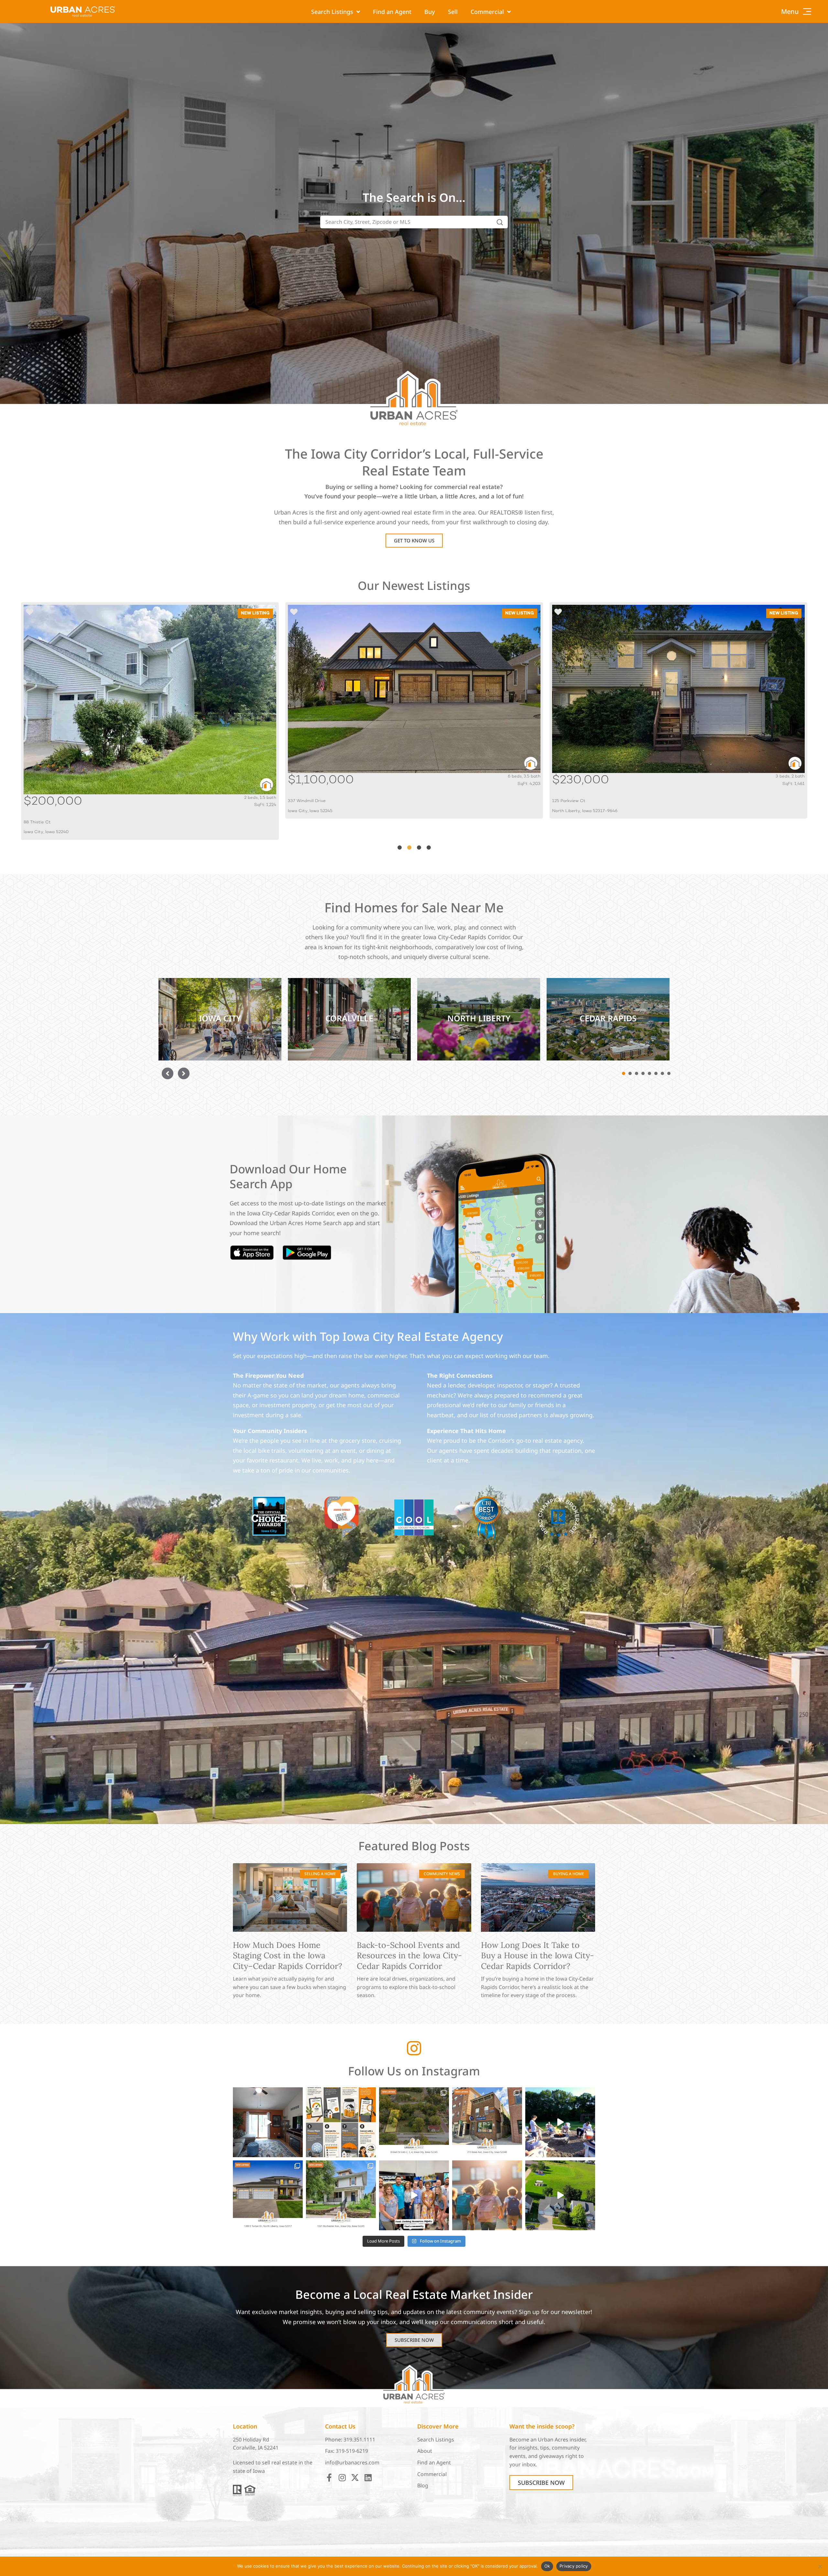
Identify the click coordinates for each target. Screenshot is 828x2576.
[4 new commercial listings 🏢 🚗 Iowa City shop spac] (487, 2122)
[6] (656, 1073)
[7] (662, 1073)
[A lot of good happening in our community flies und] (414, 2195)
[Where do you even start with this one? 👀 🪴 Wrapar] (560, 2195)
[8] (669, 1073)
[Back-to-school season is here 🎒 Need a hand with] (487, 2195)
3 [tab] (419, 848)
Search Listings (332, 12)
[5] (649, 1073)
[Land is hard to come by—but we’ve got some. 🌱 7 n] (414, 2122)
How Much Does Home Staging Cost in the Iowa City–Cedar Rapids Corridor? (288, 1956)
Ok (547, 2566)
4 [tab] (429, 848)
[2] (630, 1073)
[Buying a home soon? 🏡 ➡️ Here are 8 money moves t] (341, 2122)
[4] (643, 1073)
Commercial (487, 12)
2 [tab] (409, 848)
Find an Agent (392, 12)
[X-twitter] (355, 2478)
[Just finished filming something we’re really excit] (560, 2122)
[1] (624, 1073)
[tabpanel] (150, 710)
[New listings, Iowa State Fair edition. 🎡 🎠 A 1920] (341, 2195)
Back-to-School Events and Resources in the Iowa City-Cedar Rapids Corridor (409, 1956)
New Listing (255, 613)
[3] (637, 1073)
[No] (820, 2566)
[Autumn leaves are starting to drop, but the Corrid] (268, 2195)
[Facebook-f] (329, 2478)
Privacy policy (574, 2566)
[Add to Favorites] (30, 613)
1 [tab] (399, 848)
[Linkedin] (368, 2478)
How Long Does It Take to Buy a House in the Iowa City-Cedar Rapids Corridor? (537, 1956)
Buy (430, 12)
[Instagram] (342, 2478)
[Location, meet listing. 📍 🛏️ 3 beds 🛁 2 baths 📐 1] (268, 2122)
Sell (453, 12)
